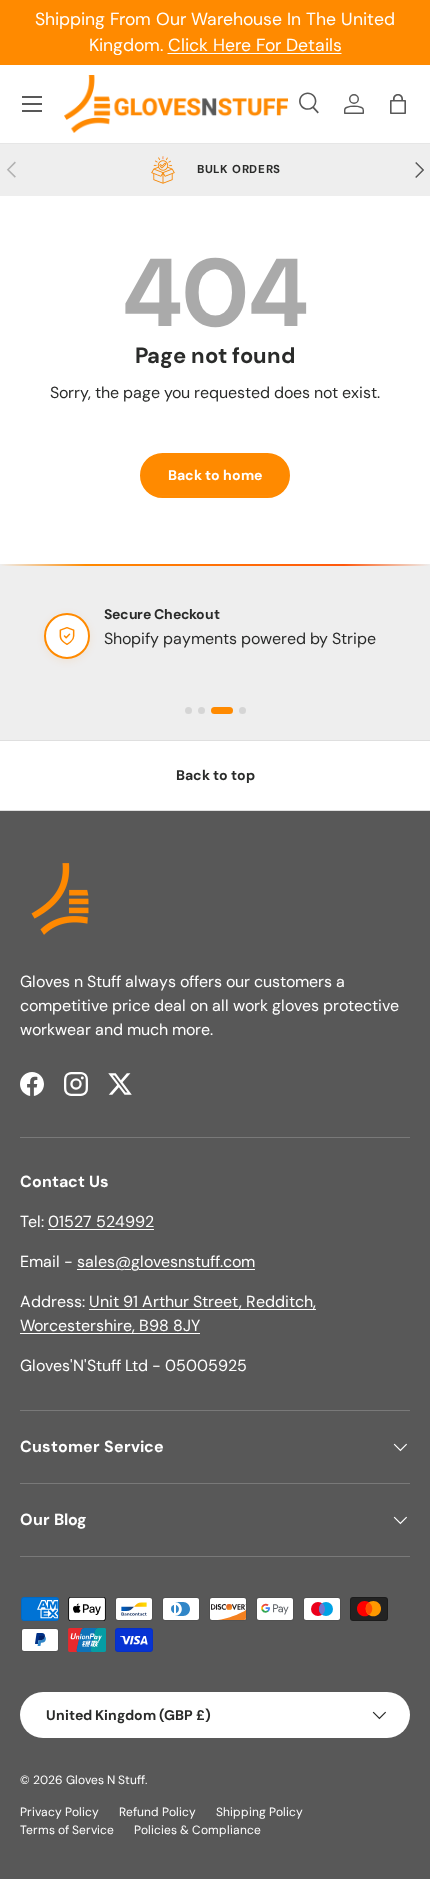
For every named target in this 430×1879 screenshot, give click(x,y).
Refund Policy (157, 1812)
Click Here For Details (255, 45)
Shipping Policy (259, 1812)
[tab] (188, 710)
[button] (398, 104)
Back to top (215, 775)
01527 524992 (101, 1221)
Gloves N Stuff (105, 1780)
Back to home (215, 475)
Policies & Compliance (197, 1830)
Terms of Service (67, 1830)
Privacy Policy (59, 1812)
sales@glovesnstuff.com (166, 1261)
